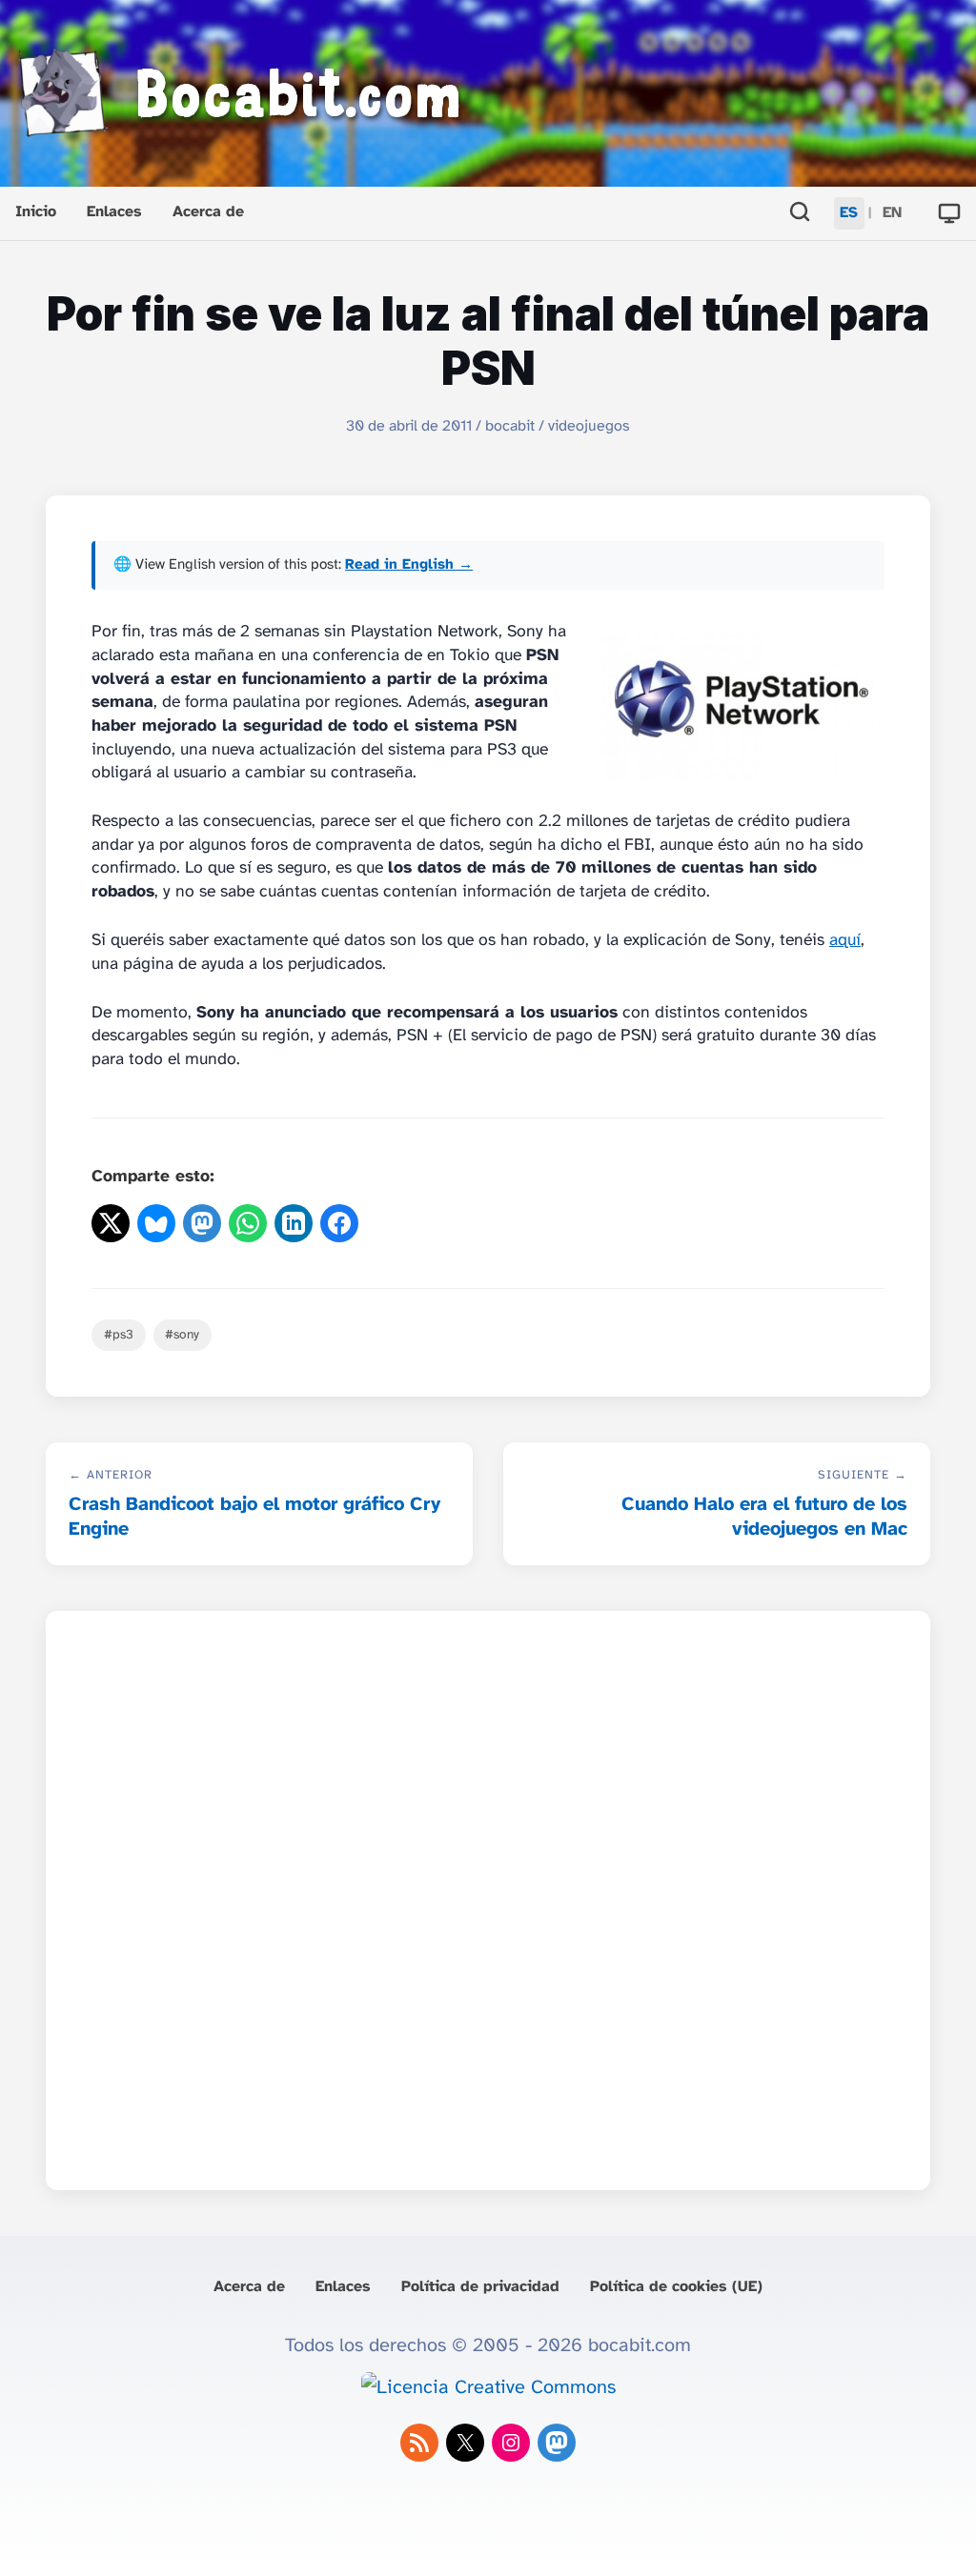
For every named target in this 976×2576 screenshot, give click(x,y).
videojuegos (589, 426)
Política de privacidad (480, 2287)
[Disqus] (488, 1895)
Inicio (36, 212)
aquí (845, 940)
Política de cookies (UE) (676, 2287)
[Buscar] (800, 214)
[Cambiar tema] (949, 213)
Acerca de (208, 212)
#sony (182, 1335)
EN (892, 213)
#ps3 (119, 1335)
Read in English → (409, 565)
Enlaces (114, 212)
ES (849, 213)
